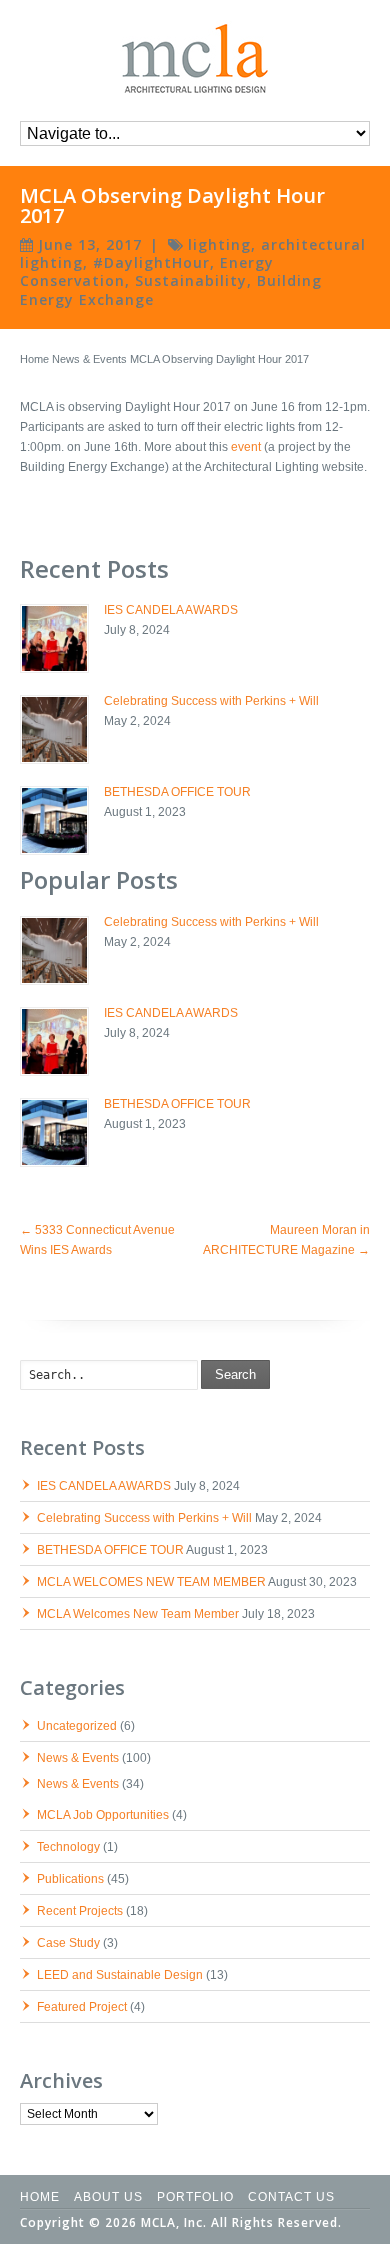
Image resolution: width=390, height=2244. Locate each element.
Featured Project (82, 2007)
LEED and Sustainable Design (120, 1975)
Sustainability (191, 280)
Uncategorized (77, 1726)
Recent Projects (80, 1911)
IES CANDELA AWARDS (171, 610)
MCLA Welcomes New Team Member (138, 1614)
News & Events (89, 359)
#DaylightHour (151, 262)
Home (34, 359)
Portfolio (195, 2197)
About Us (108, 2197)
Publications (70, 1879)
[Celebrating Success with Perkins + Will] (54, 729)
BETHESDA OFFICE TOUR (177, 792)
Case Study (68, 1943)
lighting (219, 244)
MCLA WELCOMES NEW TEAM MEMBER (151, 1582)
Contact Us (291, 2197)
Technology (68, 1847)
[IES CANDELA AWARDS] (54, 638)
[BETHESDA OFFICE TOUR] (54, 820)
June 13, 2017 (90, 244)
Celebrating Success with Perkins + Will (211, 701)
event (246, 447)
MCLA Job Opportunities (103, 1815)
